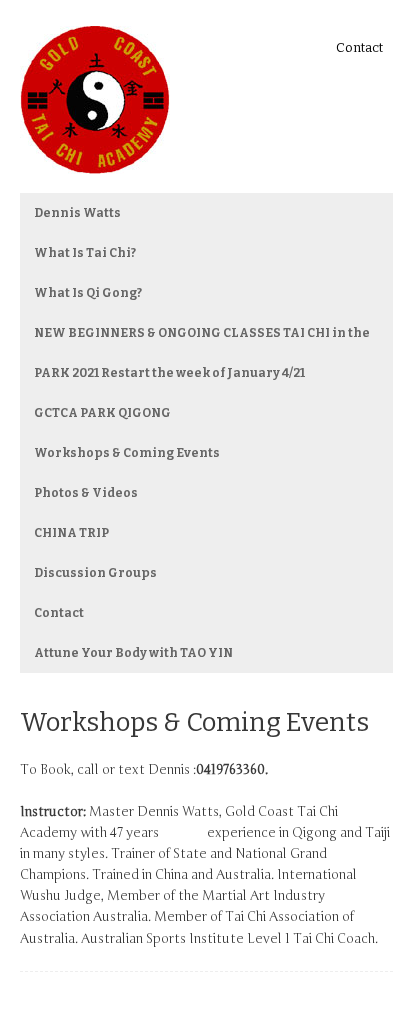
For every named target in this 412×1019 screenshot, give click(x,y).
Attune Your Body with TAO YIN (133, 653)
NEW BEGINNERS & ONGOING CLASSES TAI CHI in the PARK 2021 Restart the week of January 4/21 (202, 353)
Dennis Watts (77, 213)
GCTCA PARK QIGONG (102, 413)
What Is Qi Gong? (88, 293)
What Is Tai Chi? (85, 253)
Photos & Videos (86, 493)
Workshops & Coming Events (127, 453)
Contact (359, 47)
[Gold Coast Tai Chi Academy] (95, 159)
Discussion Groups (95, 573)
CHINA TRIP (71, 533)
